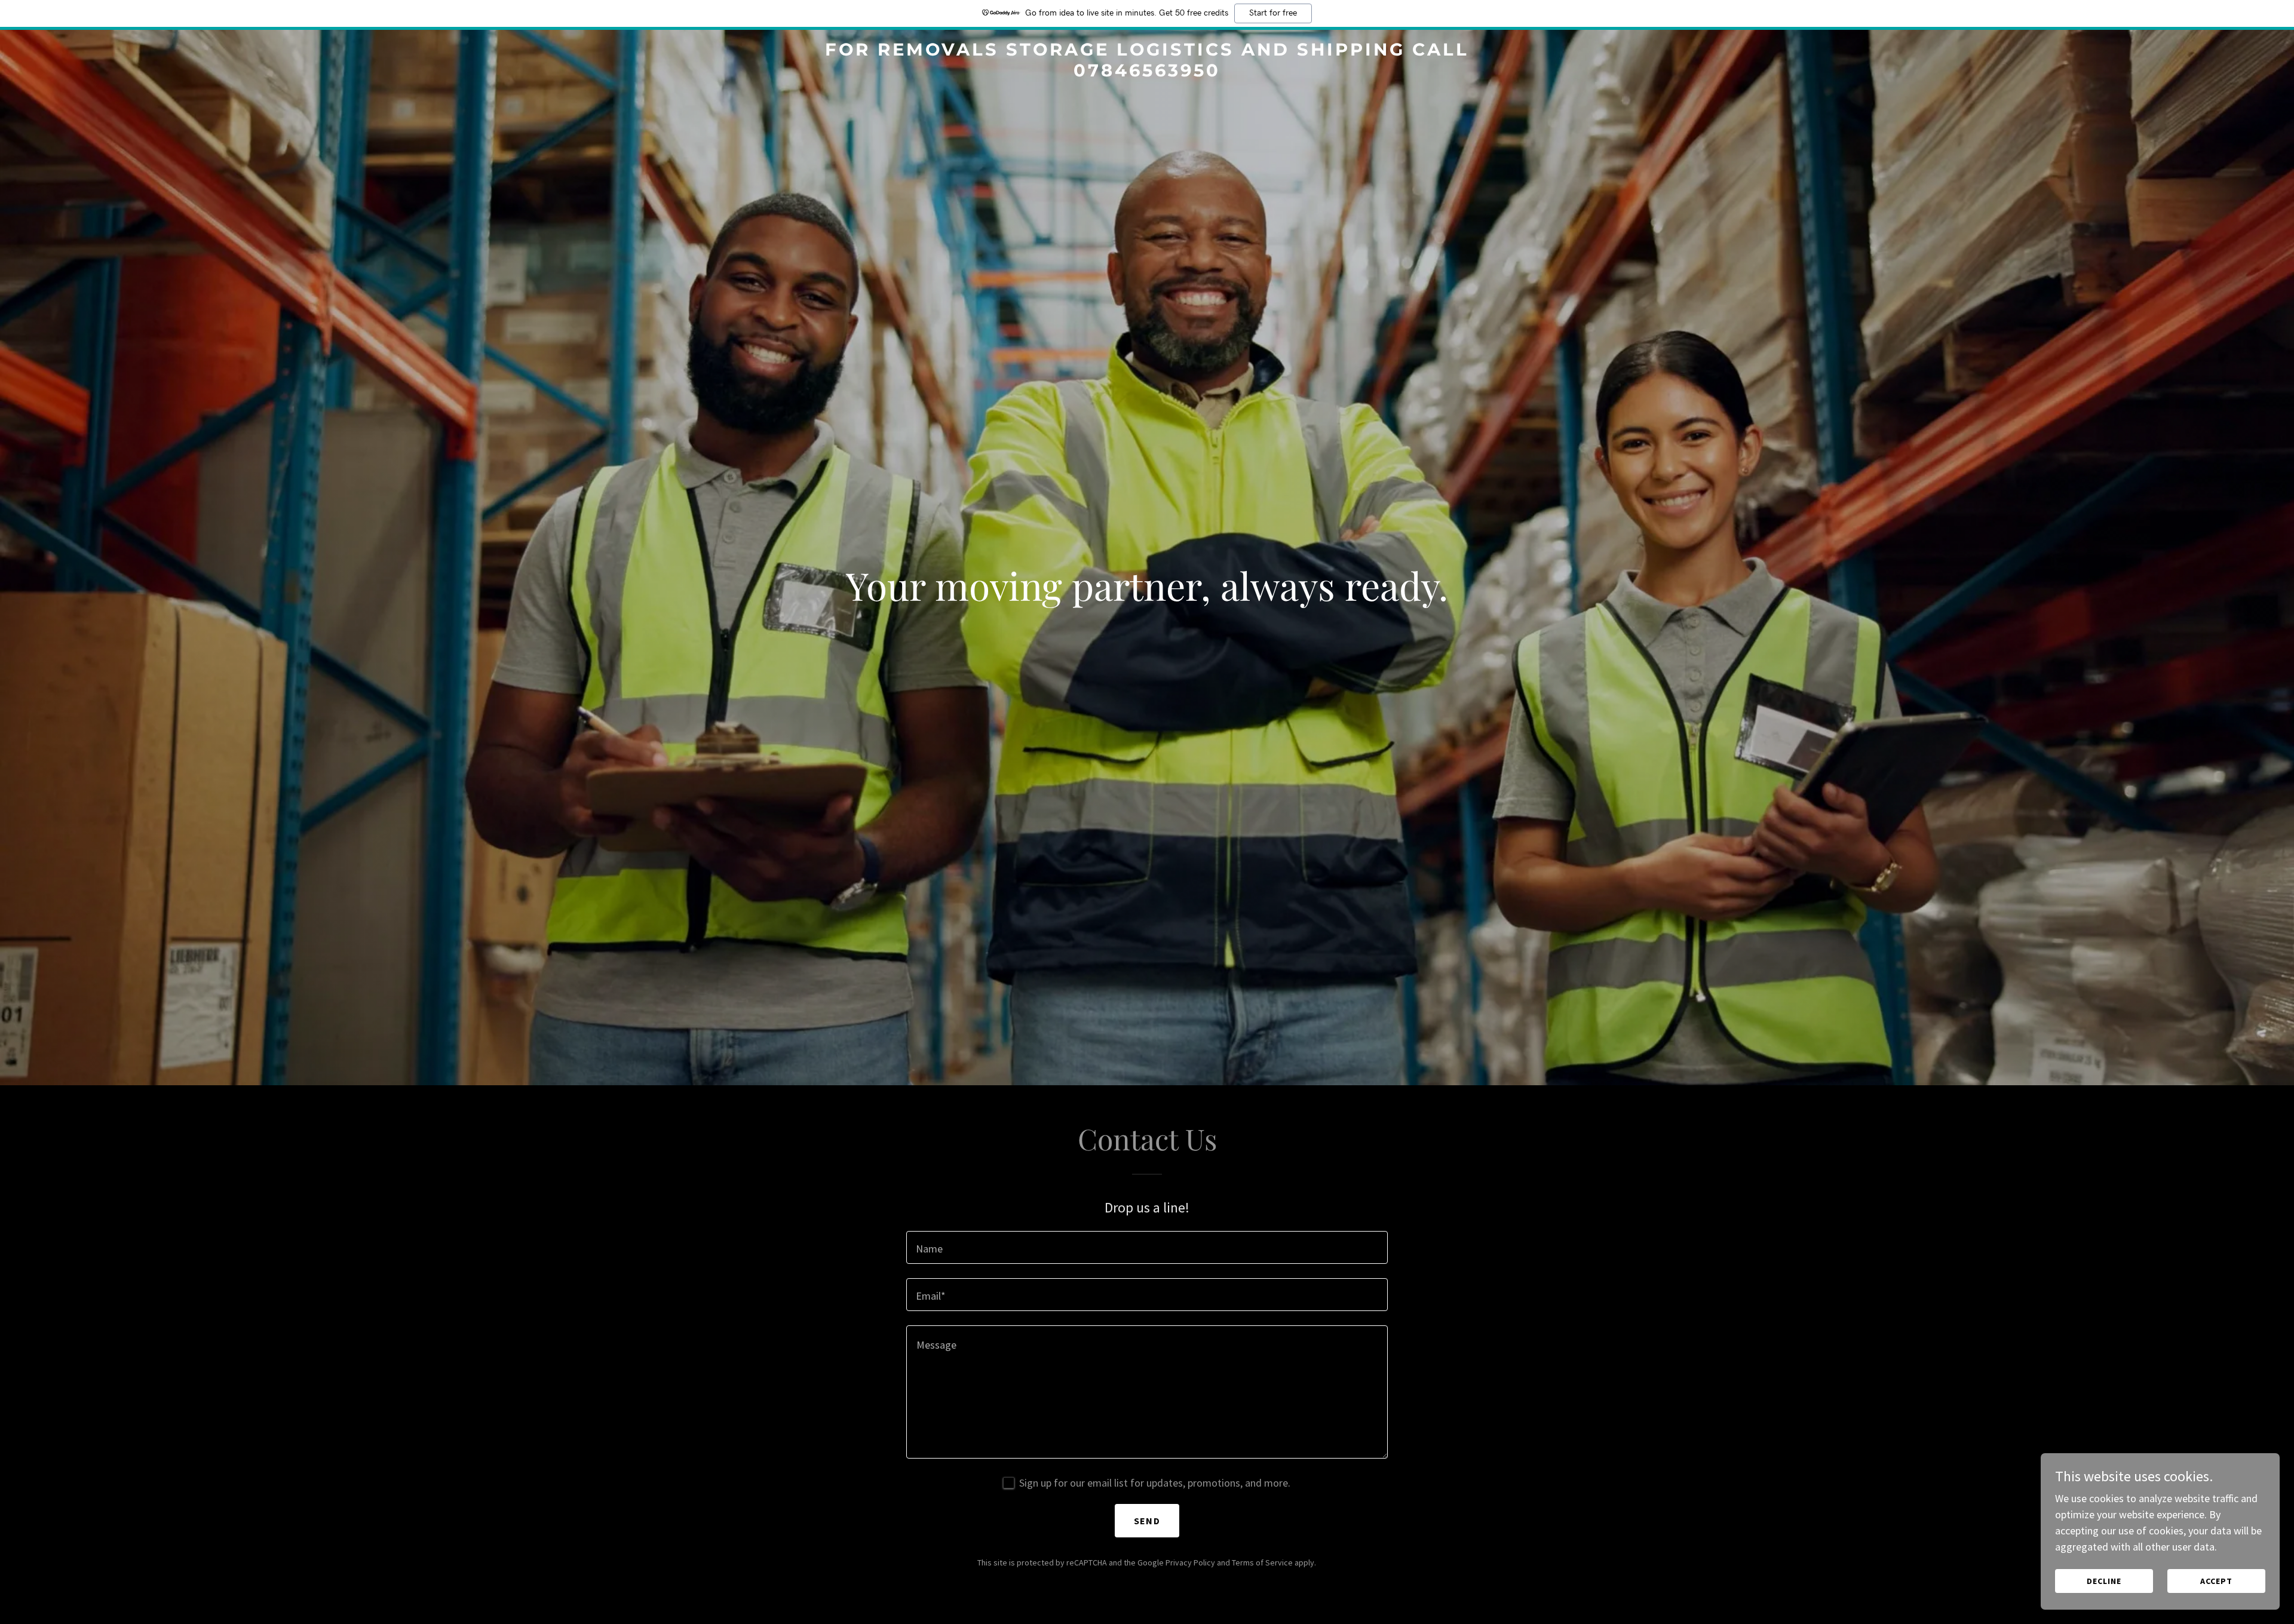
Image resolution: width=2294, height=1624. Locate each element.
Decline (2104, 1581)
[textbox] (1147, 1247)
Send (1147, 1521)
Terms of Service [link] (1262, 1562)
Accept (2216, 1581)
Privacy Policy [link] (1190, 1562)
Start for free (1273, 13)
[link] (1147, 73)
